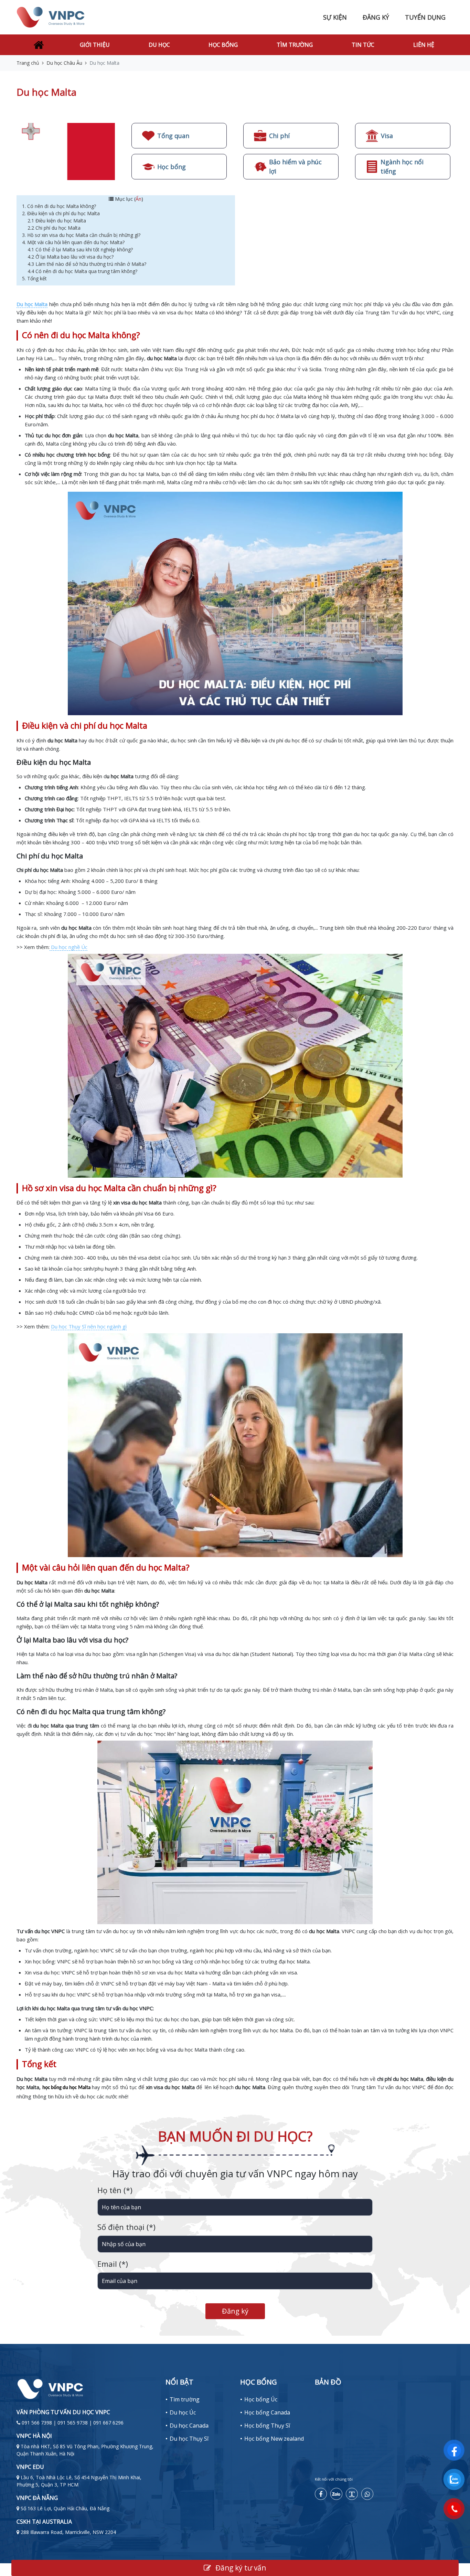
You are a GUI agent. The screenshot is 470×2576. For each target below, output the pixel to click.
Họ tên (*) (115, 2190)
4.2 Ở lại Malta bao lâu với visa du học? (71, 257)
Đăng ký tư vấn (240, 2568)
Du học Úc (183, 2412)
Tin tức (363, 45)
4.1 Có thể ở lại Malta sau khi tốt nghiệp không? (81, 249)
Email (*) (113, 2264)
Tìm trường (295, 45)
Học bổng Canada (267, 2412)
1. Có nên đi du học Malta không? (60, 206)
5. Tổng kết (34, 278)
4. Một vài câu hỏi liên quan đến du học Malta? (74, 242)
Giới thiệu (95, 45)
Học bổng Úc (261, 2399)
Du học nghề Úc (68, 947)
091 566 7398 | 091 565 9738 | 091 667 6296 (73, 2423)
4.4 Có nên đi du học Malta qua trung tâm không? (83, 271)
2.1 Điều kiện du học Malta (57, 221)
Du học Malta (32, 304)
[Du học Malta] (67, 151)
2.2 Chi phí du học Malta (55, 228)
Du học (159, 45)
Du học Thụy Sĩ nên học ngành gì (89, 1326)
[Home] (39, 45)
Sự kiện (335, 17)
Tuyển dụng (425, 17)
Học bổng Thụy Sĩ (267, 2426)
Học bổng (223, 45)
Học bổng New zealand (274, 2439)
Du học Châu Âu (64, 63)
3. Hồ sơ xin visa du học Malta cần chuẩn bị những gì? (82, 235)
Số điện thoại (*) (126, 2227)
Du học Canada (189, 2426)
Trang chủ (28, 63)
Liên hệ (424, 45)
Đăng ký (376, 17)
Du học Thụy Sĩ (189, 2439)
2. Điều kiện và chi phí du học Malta (62, 213)
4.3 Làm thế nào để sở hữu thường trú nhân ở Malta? (87, 264)
